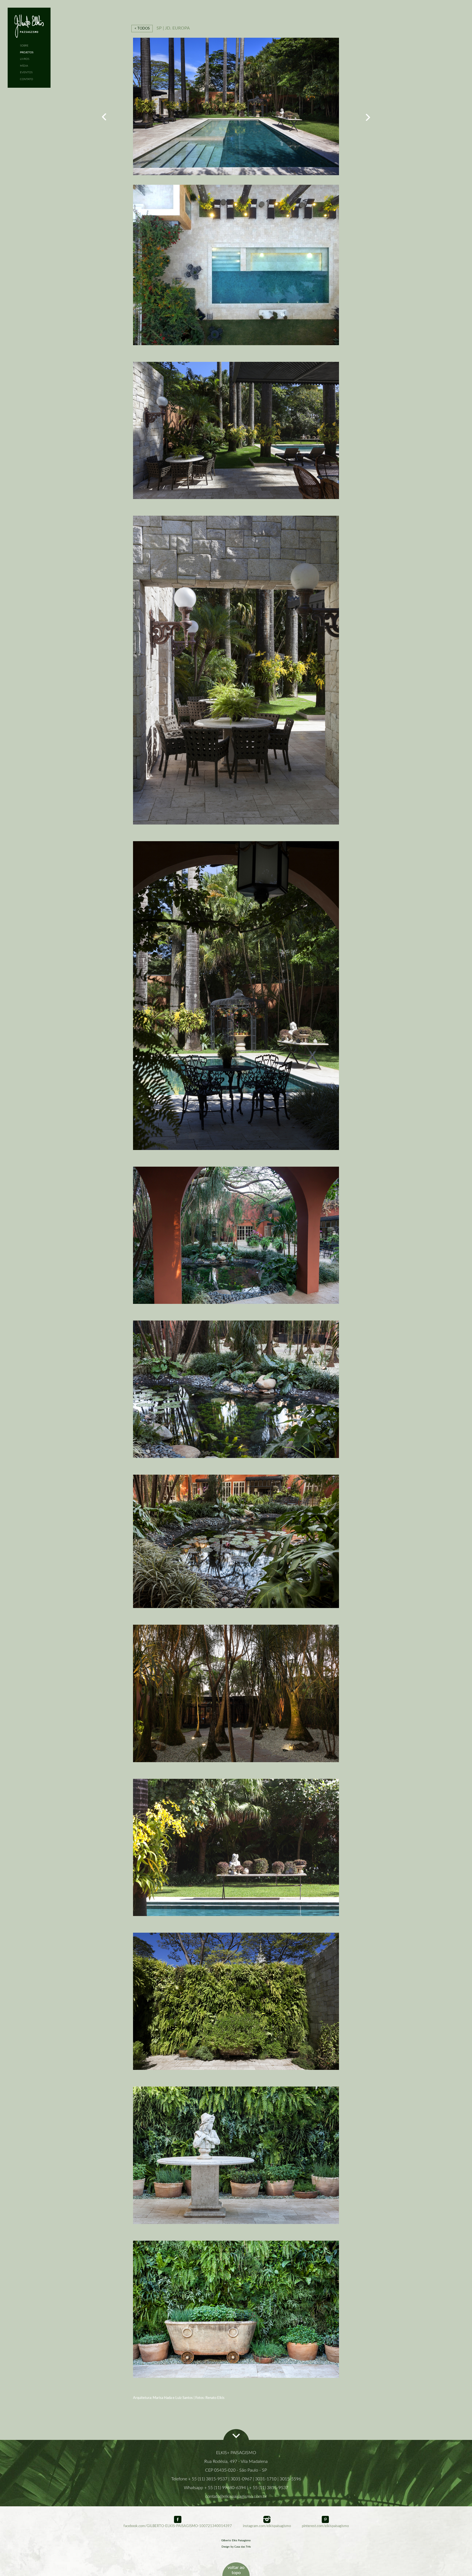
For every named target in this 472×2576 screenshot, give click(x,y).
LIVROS (25, 59)
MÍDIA (24, 66)
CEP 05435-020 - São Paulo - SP (236, 2470)
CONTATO (26, 79)
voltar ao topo (236, 2570)
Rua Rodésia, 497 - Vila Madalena (236, 2461)
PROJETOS (27, 52)
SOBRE (24, 46)
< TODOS (142, 28)
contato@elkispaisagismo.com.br (236, 2496)
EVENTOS (26, 72)
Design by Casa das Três (236, 2547)
